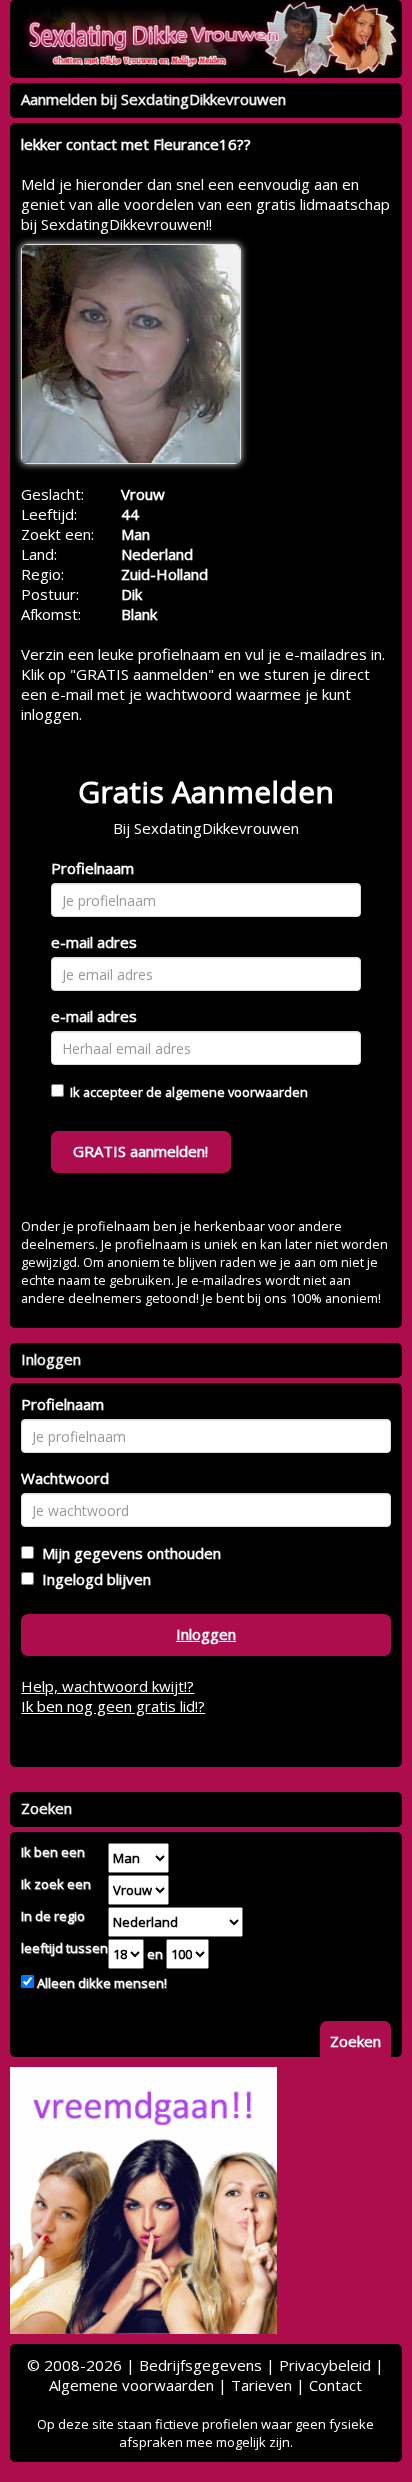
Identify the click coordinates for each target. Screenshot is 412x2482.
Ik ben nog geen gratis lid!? (113, 1706)
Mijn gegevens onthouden (127, 1553)
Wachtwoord (65, 1478)
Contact (335, 2385)
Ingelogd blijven (92, 1579)
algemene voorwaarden (236, 1092)
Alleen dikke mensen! (100, 1983)
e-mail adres (94, 942)
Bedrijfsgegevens (200, 2365)
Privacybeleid (325, 2365)
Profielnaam (92, 868)
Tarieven (261, 2385)
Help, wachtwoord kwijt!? (107, 1686)
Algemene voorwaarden (131, 2385)
